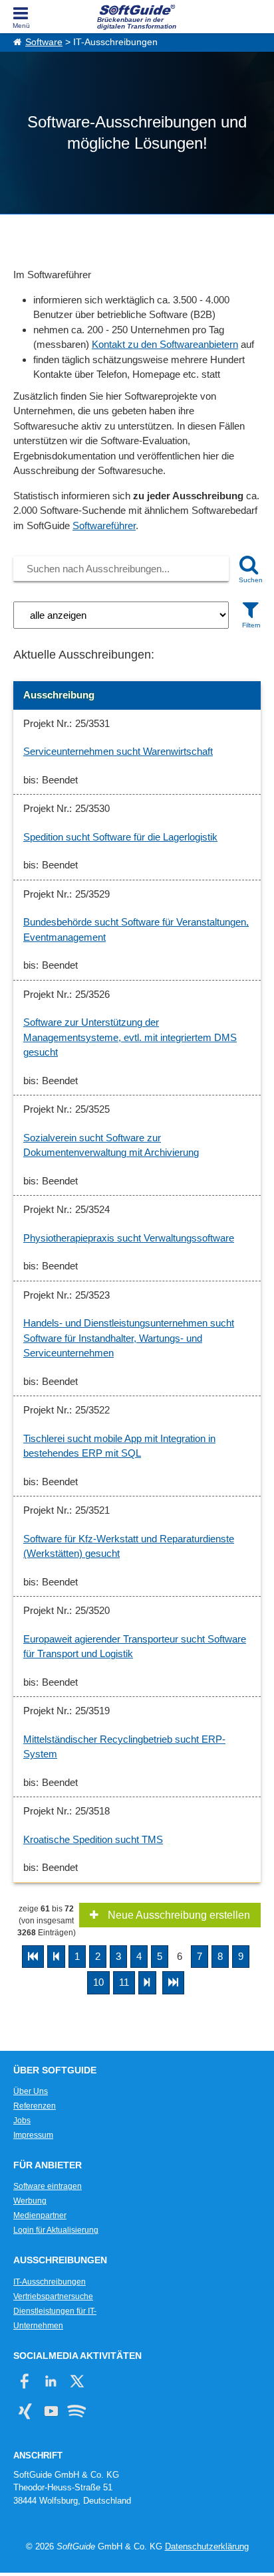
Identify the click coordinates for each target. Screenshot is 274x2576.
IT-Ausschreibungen (50, 2282)
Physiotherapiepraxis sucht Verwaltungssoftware (129, 1238)
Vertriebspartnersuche (53, 2296)
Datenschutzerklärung (207, 2546)
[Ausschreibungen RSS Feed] (77, 2411)
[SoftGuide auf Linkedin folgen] (51, 2381)
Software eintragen (48, 2186)
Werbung (30, 2201)
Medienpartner (40, 2215)
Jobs (22, 2121)
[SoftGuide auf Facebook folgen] (25, 2381)
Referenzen (35, 2106)
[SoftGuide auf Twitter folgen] (77, 2381)
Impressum (33, 2135)
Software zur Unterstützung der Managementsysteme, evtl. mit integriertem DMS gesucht (130, 1037)
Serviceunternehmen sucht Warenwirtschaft (118, 751)
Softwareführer (104, 525)
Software (44, 42)
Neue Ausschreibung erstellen (178, 1915)
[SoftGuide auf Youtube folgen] (51, 2411)
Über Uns (31, 2091)
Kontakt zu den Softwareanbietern (165, 344)
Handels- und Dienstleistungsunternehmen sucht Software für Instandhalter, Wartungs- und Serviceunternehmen (129, 1338)
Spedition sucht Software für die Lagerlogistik (120, 837)
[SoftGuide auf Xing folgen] (25, 2411)
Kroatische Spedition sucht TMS (93, 1839)
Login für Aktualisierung (56, 2230)
